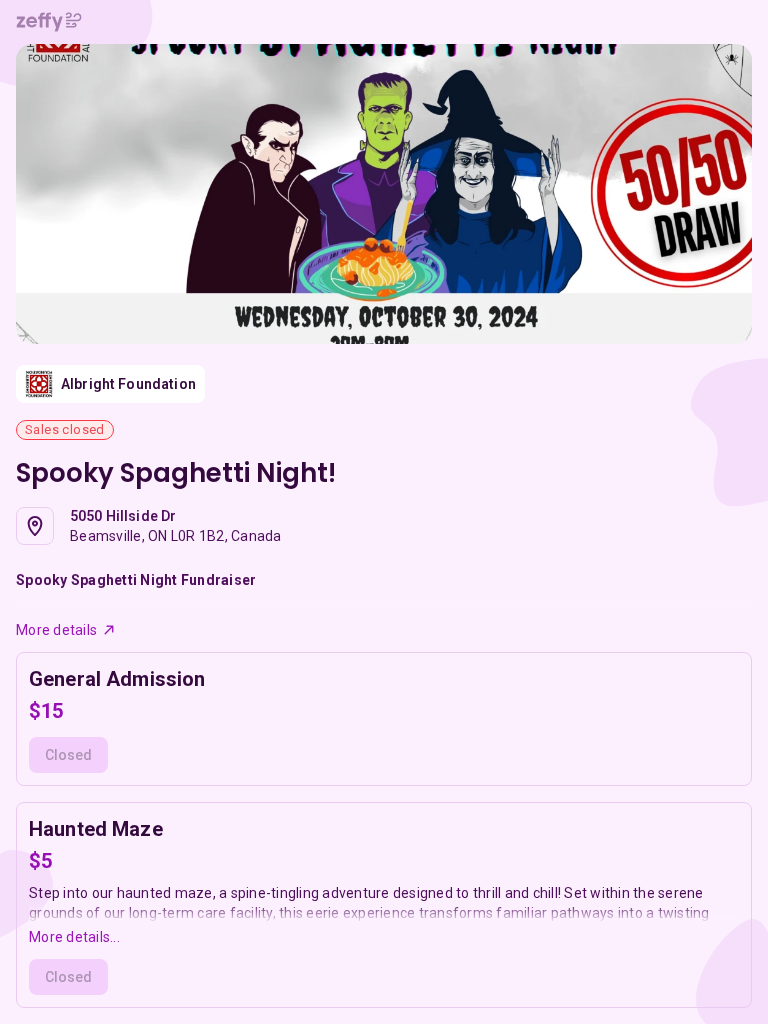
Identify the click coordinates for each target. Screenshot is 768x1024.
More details (56, 630)
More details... (74, 937)
